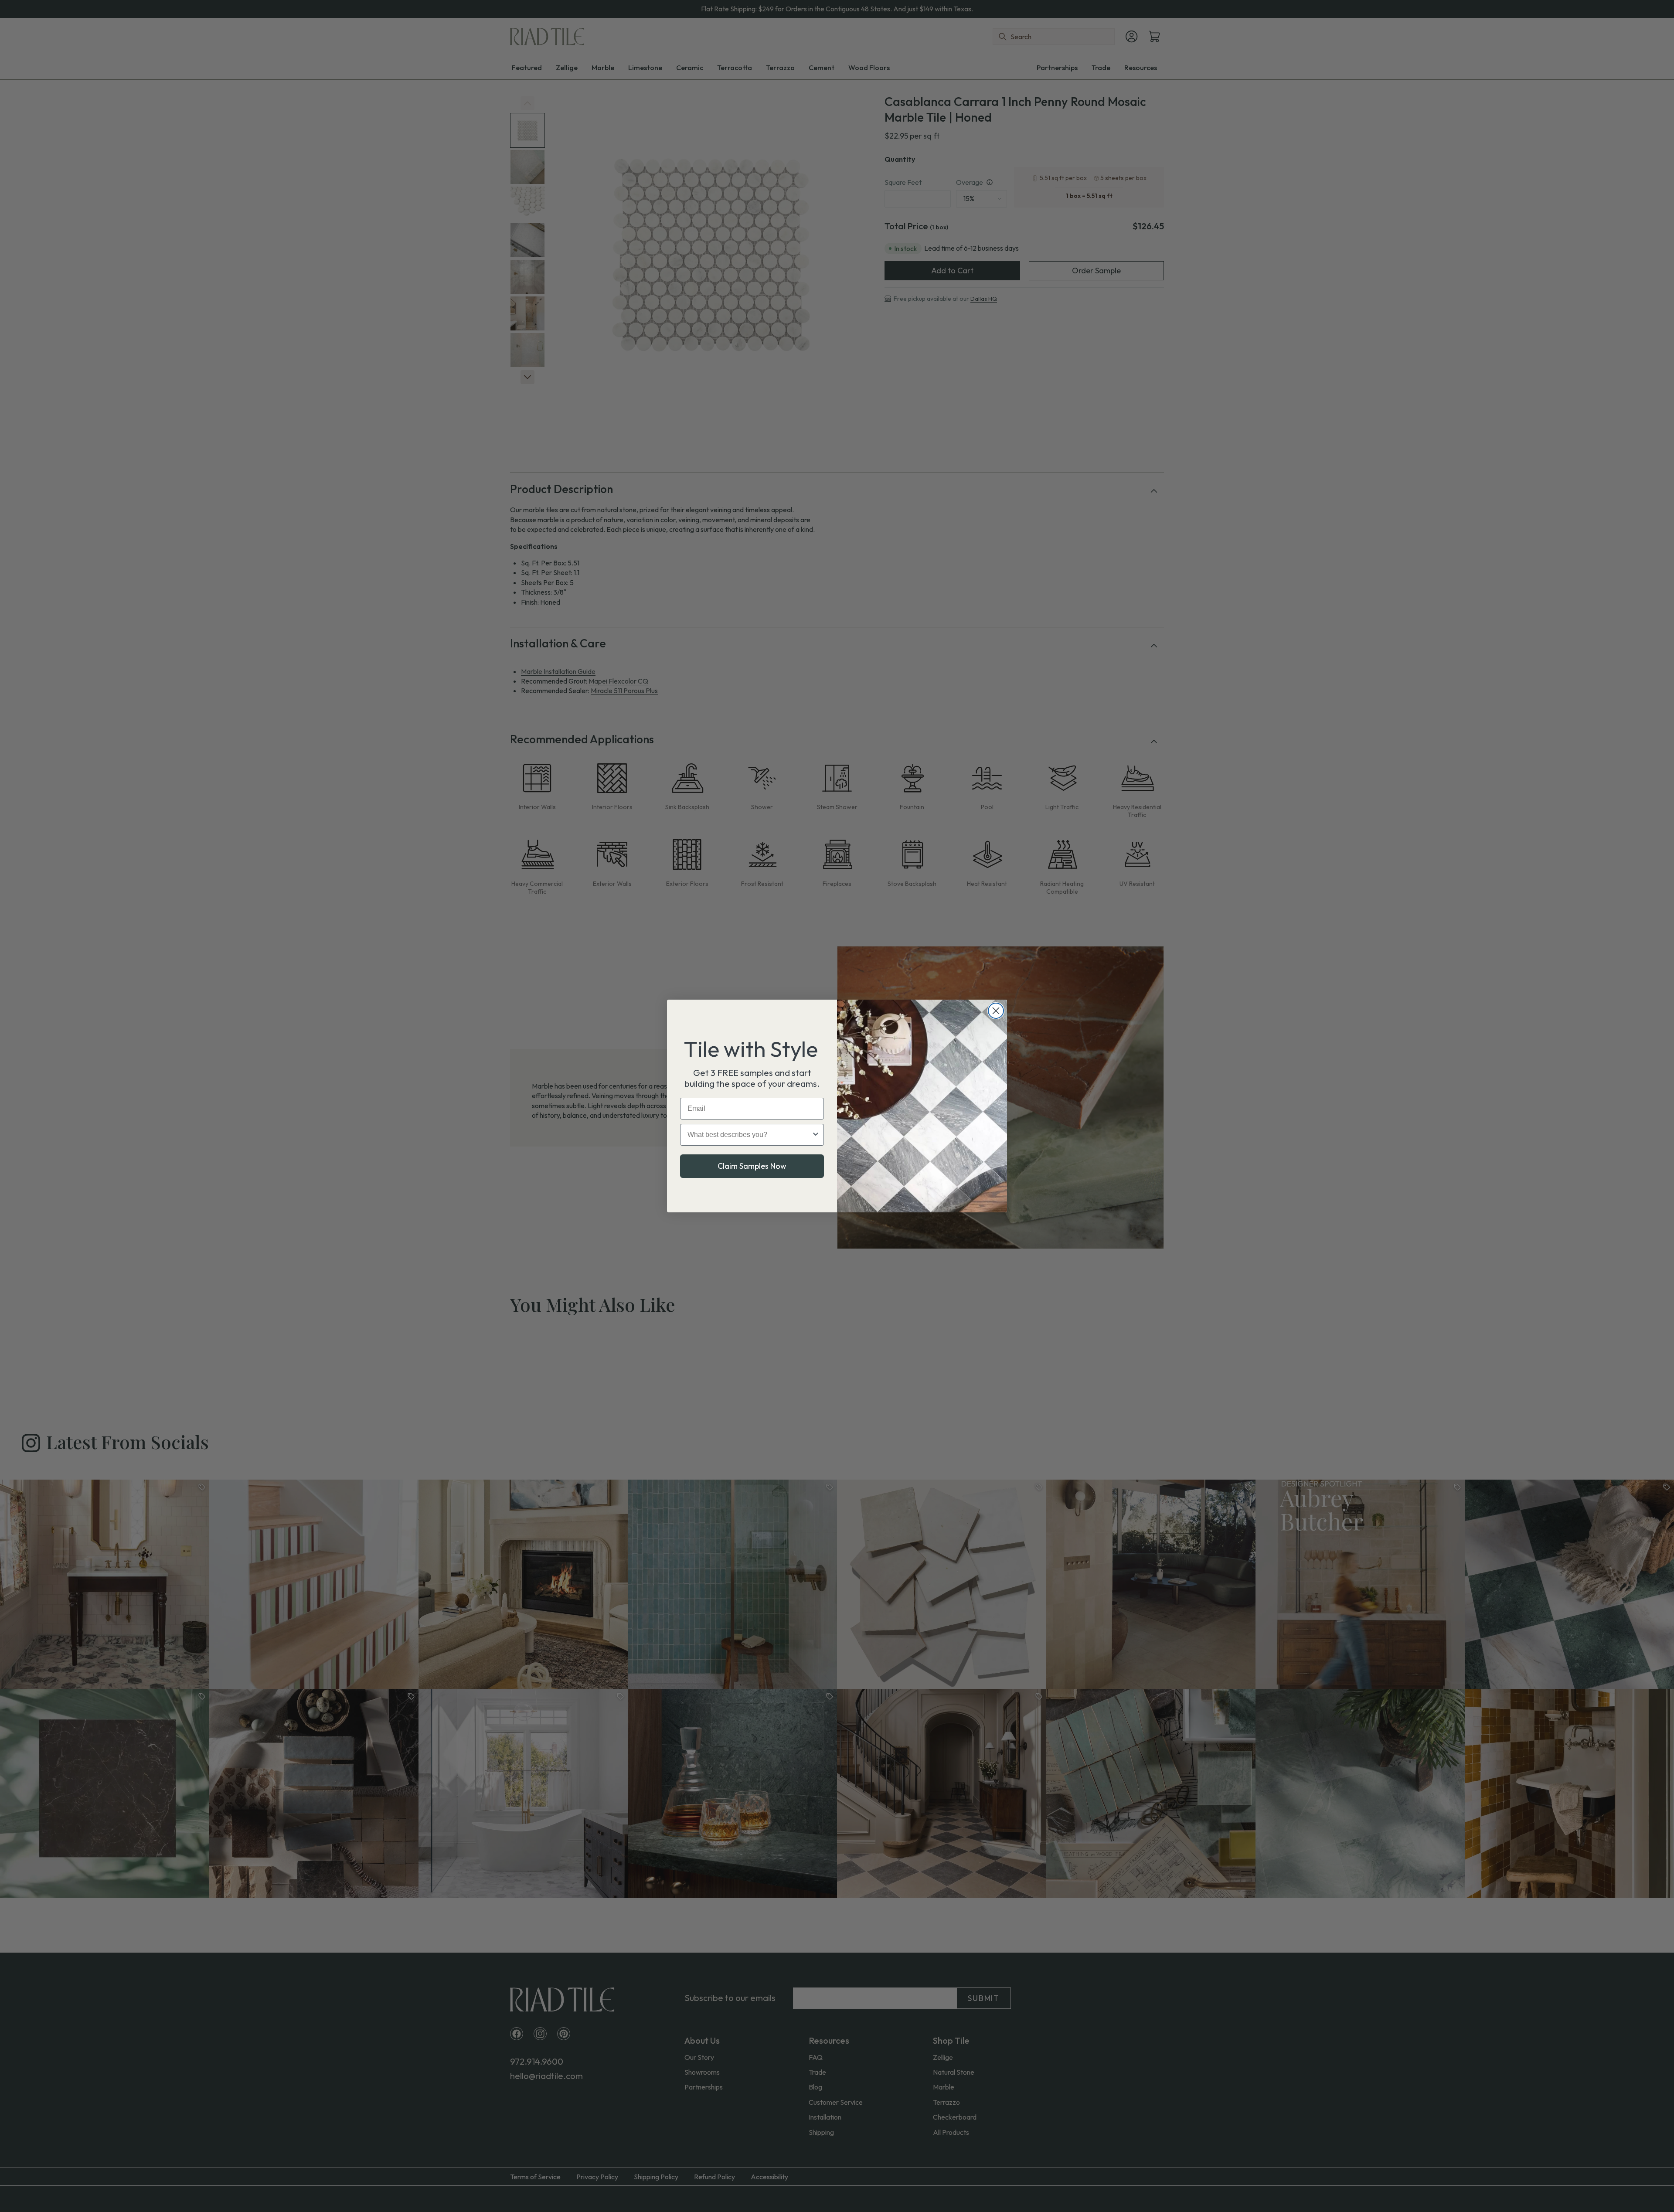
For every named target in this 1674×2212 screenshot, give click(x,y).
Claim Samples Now (752, 1166)
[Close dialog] (996, 1011)
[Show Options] (816, 1135)
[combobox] (749, 1135)
